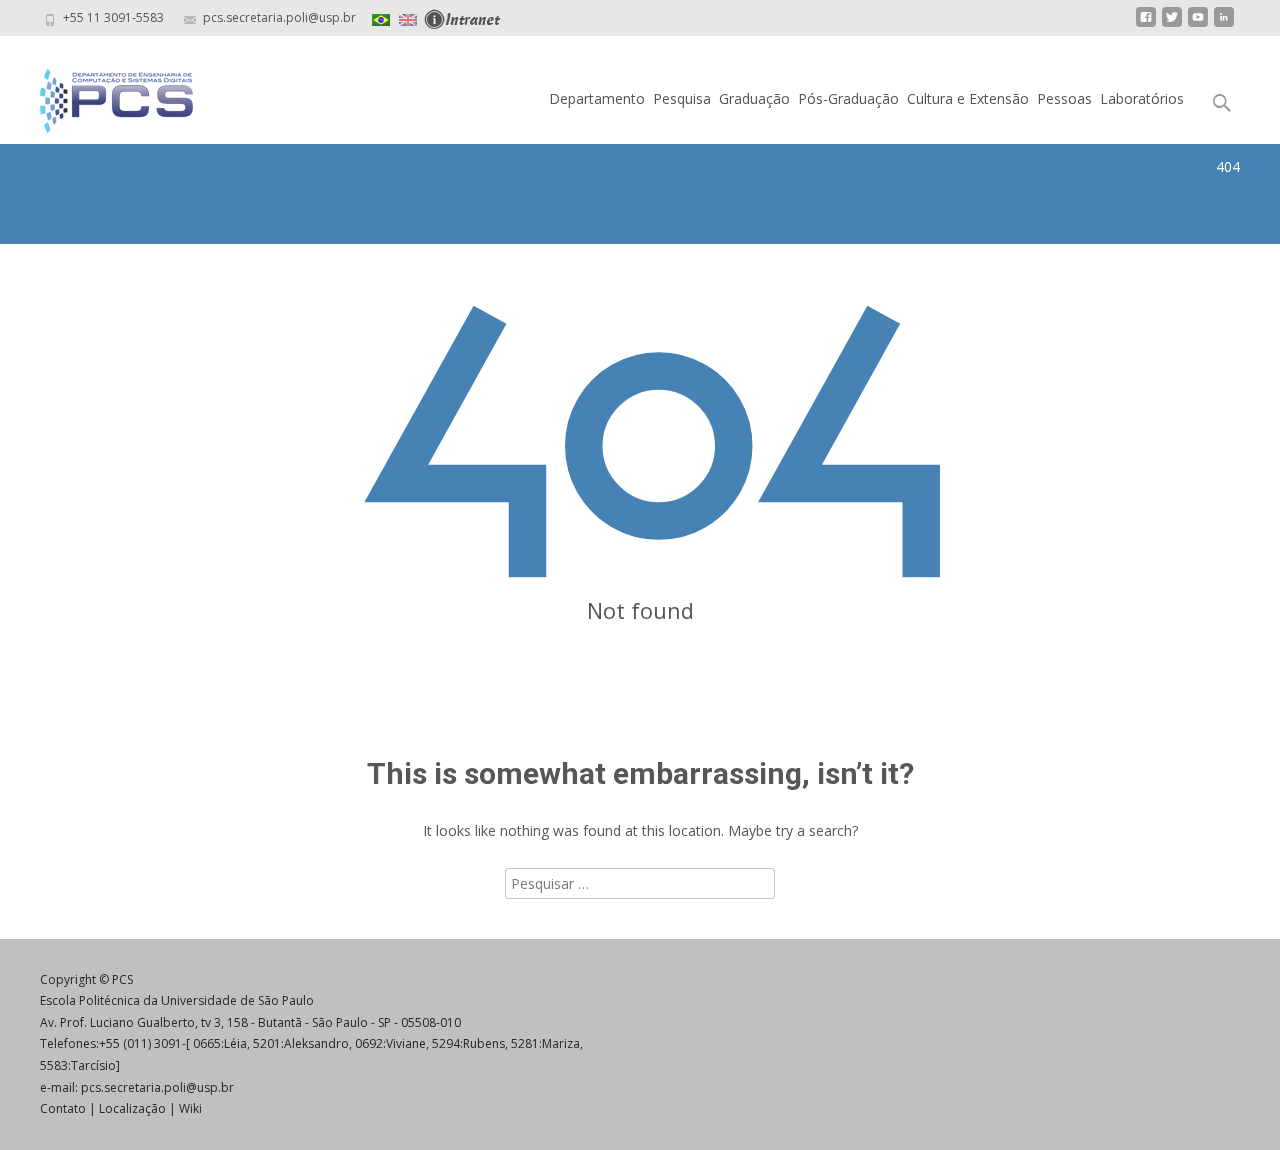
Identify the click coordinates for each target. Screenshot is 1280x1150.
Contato (63, 1108)
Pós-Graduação (848, 98)
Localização (132, 1108)
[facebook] (1146, 24)
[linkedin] (1224, 24)
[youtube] (1198, 24)
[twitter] (1172, 24)
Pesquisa (682, 98)
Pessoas (1064, 98)
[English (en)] (408, 17)
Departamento (597, 98)
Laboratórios (1142, 98)
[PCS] (100, 96)
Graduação (754, 98)
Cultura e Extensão (968, 98)
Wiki (190, 1108)
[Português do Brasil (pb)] (381, 17)
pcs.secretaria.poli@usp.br (157, 1087)
